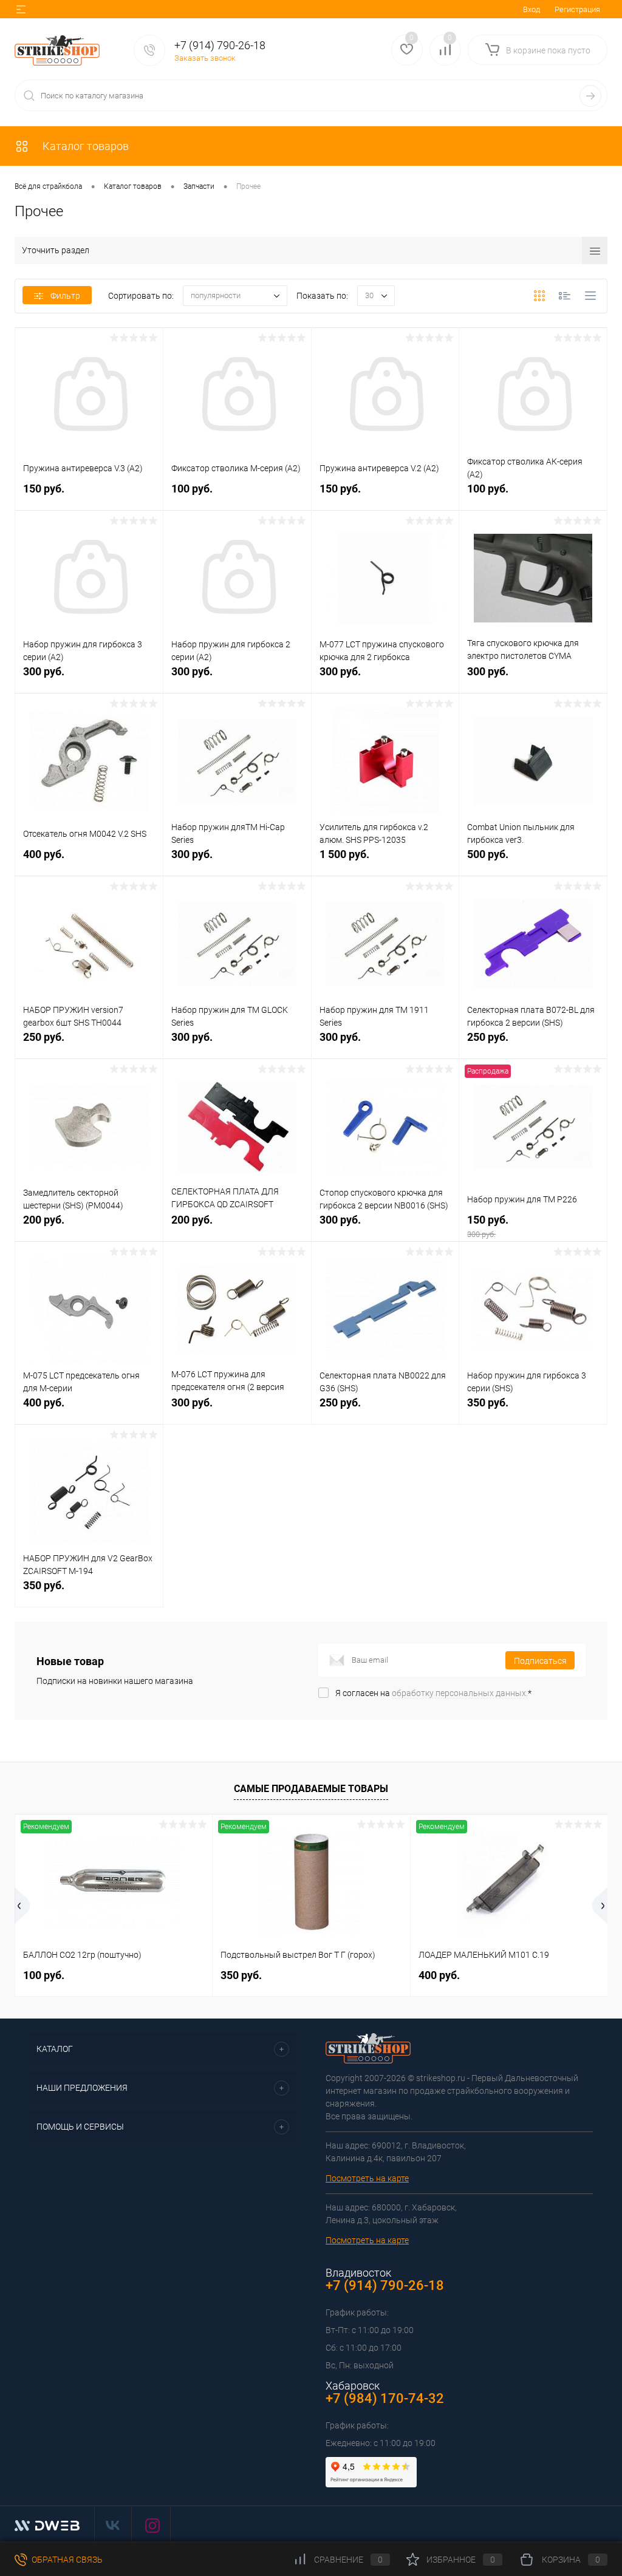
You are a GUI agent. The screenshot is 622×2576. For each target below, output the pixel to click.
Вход (531, 9)
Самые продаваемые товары (311, 1789)
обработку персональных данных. (460, 1693)
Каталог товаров (84, 146)
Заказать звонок (205, 58)
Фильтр (65, 296)
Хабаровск (353, 2386)
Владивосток (358, 2273)
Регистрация (577, 9)
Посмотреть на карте (367, 2178)
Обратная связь (66, 2560)
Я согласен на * (433, 1693)
